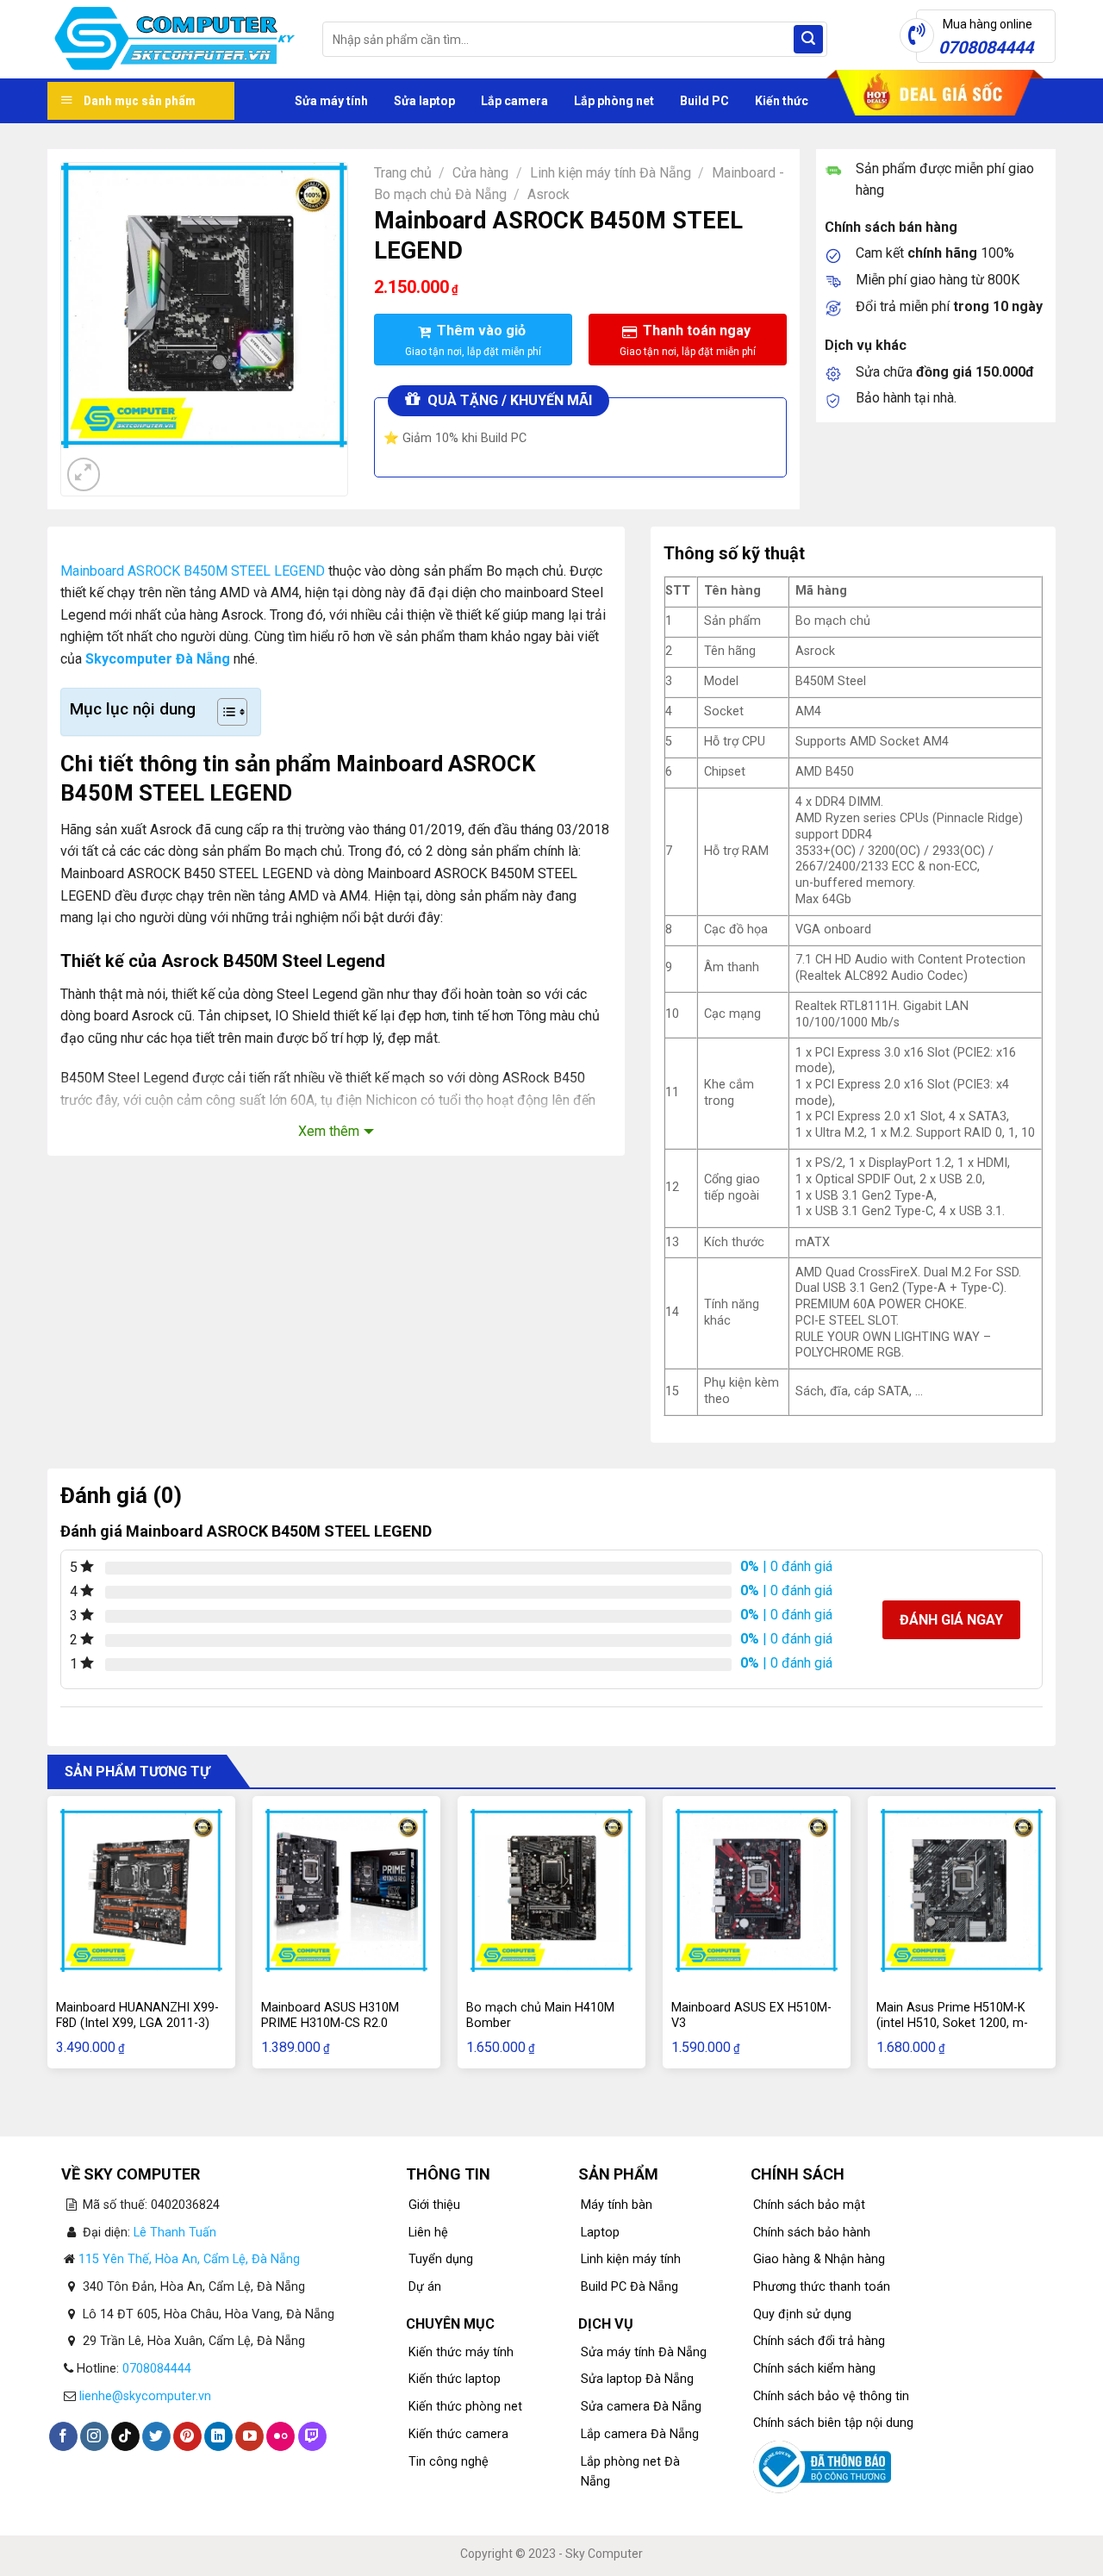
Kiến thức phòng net (465, 2407)
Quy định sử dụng (802, 2314)
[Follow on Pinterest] (187, 2436)
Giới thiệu (434, 2205)
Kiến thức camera (458, 2434)
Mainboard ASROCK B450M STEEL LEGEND (193, 571)
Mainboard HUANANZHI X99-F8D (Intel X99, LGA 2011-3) (137, 2016)
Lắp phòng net (614, 101)
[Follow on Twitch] (312, 2436)
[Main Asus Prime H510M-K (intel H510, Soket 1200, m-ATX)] (962, 1890)
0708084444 (157, 2369)
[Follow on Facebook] (63, 2436)
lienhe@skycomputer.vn (145, 2396)
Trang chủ (403, 173)
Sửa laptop (424, 101)
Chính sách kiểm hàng (814, 2369)
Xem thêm (329, 1131)
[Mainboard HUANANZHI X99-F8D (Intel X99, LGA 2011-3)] (141, 1890)
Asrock (548, 194)
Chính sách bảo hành (812, 2233)
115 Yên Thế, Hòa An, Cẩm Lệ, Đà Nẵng (189, 2259)
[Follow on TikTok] (125, 2436)
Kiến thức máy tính (461, 2352)
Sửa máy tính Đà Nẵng (644, 2352)
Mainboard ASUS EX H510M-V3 (751, 2016)
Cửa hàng (480, 173)
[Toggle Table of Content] (224, 712)
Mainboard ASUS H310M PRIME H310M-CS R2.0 (330, 2016)
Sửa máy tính (331, 101)
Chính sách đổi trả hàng (819, 2341)
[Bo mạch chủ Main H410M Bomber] (551, 1890)
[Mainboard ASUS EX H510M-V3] (757, 1890)
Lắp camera (514, 101)
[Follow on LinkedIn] (218, 2436)
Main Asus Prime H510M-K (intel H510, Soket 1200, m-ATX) (952, 2024)
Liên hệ (428, 2233)
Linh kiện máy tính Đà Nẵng (611, 173)
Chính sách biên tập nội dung (833, 2423)
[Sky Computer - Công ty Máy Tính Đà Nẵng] (172, 40)
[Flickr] (280, 2436)
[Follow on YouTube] (249, 2436)
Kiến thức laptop (455, 2379)
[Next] (125, 465)
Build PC (704, 101)
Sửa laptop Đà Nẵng (637, 2379)
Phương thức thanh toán (822, 2287)
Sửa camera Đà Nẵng (641, 2407)
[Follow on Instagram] (94, 2436)
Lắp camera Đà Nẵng (640, 2434)
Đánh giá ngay (951, 1620)
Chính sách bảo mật (809, 2205)
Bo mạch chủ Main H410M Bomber (540, 2016)
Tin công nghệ (449, 2462)
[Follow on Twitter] (156, 2436)
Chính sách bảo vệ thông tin (831, 2396)
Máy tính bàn (617, 2205)
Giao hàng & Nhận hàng (819, 2259)
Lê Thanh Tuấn (175, 2233)
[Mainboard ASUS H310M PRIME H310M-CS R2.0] (346, 1890)
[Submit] (808, 40)
